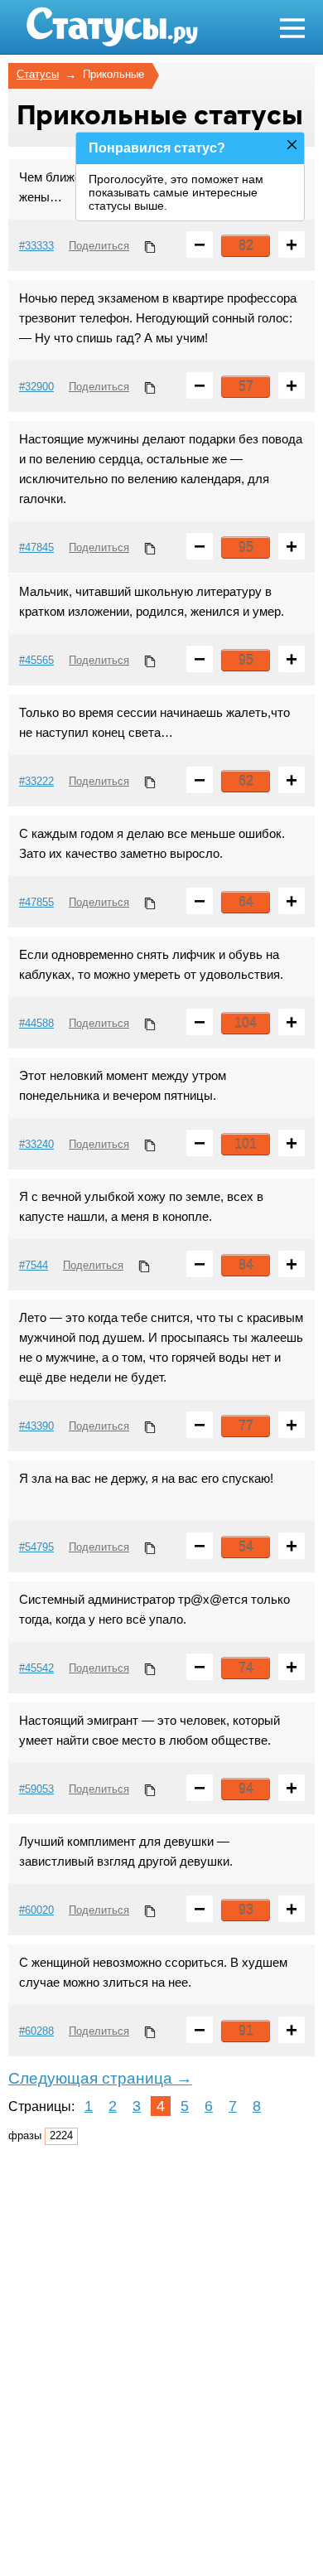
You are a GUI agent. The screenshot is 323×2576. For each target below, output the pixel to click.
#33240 (36, 1144)
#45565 (36, 660)
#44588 (36, 1023)
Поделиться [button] (99, 246)
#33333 (36, 246)
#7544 (34, 1265)
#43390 (36, 1426)
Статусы (38, 74)
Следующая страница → (100, 2078)
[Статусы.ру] (94, 27)
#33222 (36, 781)
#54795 (36, 1547)
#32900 (36, 387)
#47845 (36, 547)
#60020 (36, 1910)
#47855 (36, 902)
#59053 (36, 1789)
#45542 (36, 1668)
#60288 (36, 2031)
